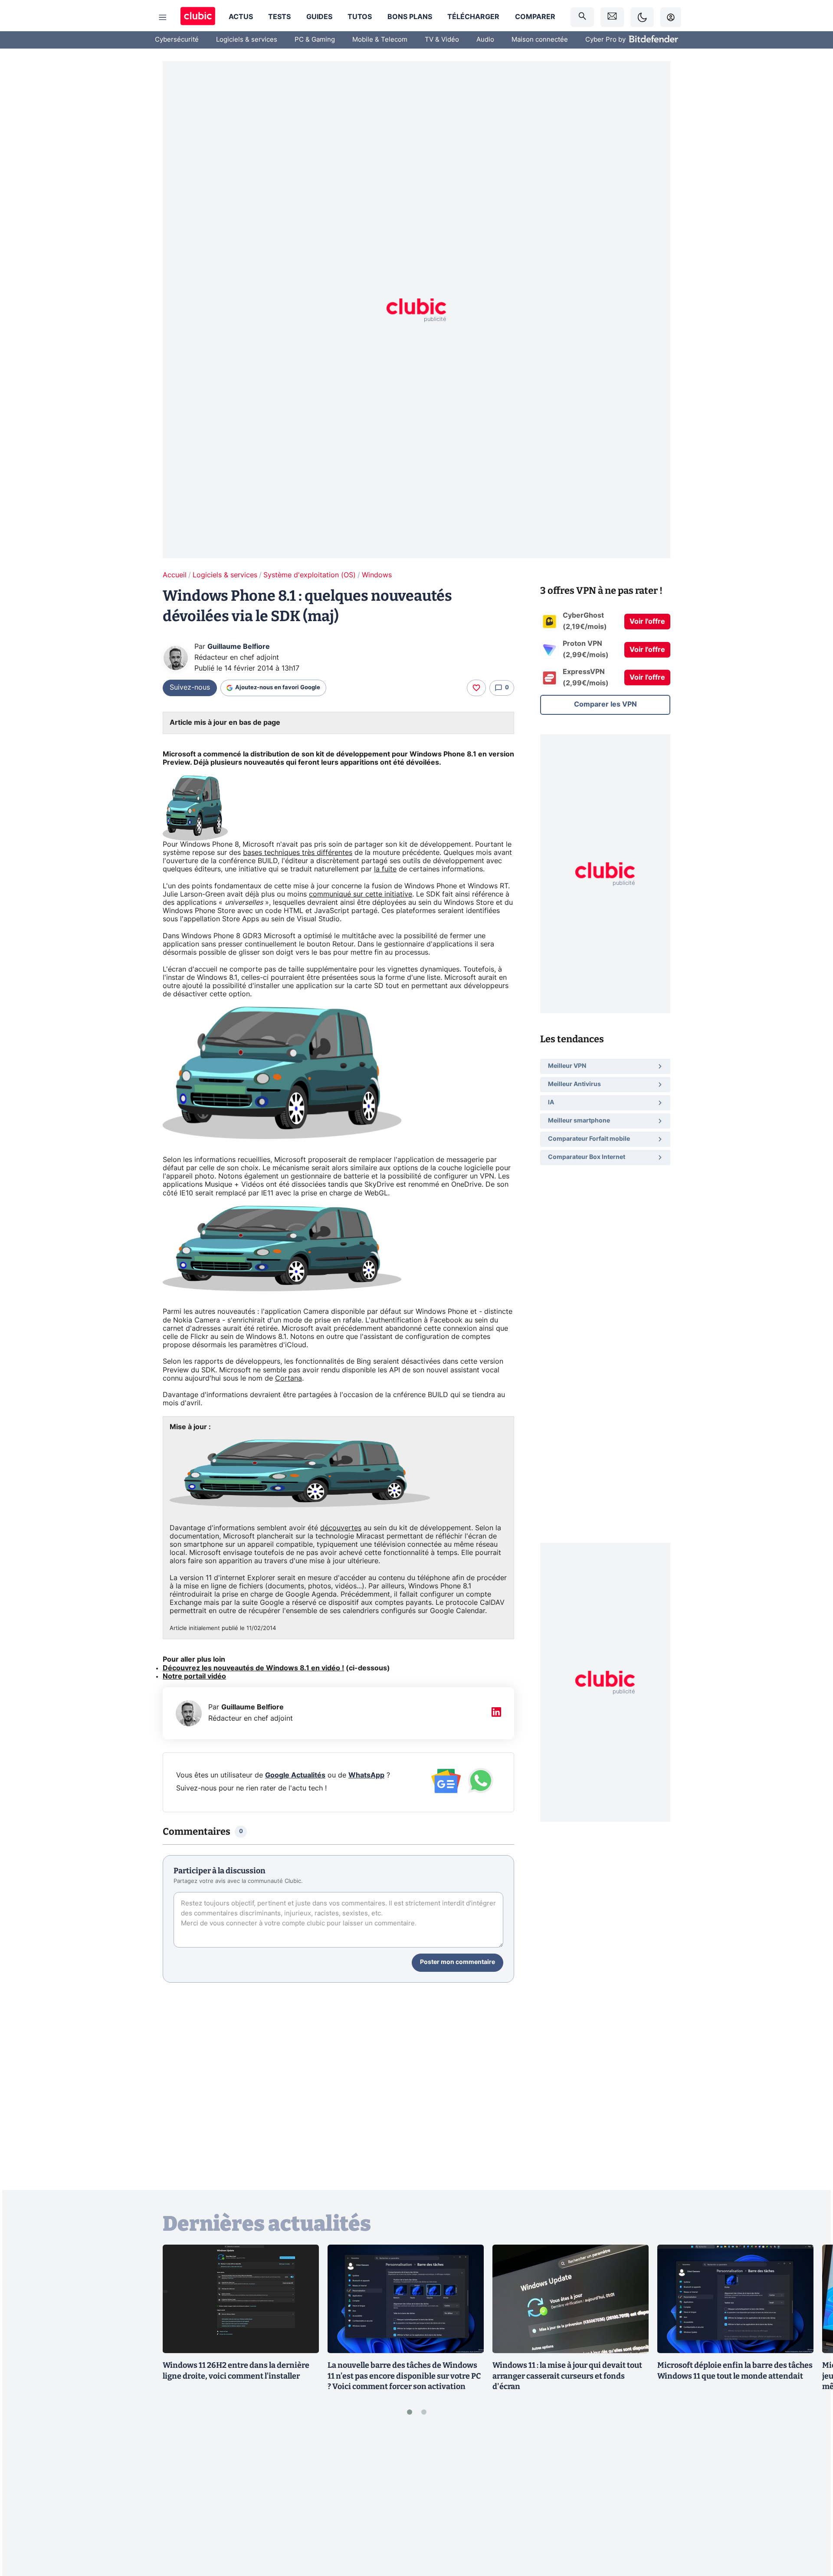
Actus (241, 17)
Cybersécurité (177, 40)
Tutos (360, 17)
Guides (319, 17)
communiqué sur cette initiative (361, 894)
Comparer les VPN (605, 704)
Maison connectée (540, 40)
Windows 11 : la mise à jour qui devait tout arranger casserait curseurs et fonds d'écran (567, 2376)
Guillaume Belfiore (239, 647)
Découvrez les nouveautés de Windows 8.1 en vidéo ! (253, 1668)
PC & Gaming (315, 40)
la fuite (385, 869)
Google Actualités (295, 1775)
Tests (279, 17)
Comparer (535, 17)
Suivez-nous (190, 687)
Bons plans (410, 17)
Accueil (175, 575)
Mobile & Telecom (380, 40)
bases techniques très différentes (298, 853)
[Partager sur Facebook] (811, 2501)
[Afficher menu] (163, 17)
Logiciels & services (247, 40)
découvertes (341, 1528)
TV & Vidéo (442, 40)
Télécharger (473, 17)
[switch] (642, 17)
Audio (485, 40)
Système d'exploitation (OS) (310, 575)
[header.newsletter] (612, 17)
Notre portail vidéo (194, 1676)
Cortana (289, 1378)
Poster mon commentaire (457, 1962)
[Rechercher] (582, 17)
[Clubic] (198, 17)
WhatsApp (366, 1775)
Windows (377, 575)
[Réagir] (476, 688)
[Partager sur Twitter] (811, 2530)
